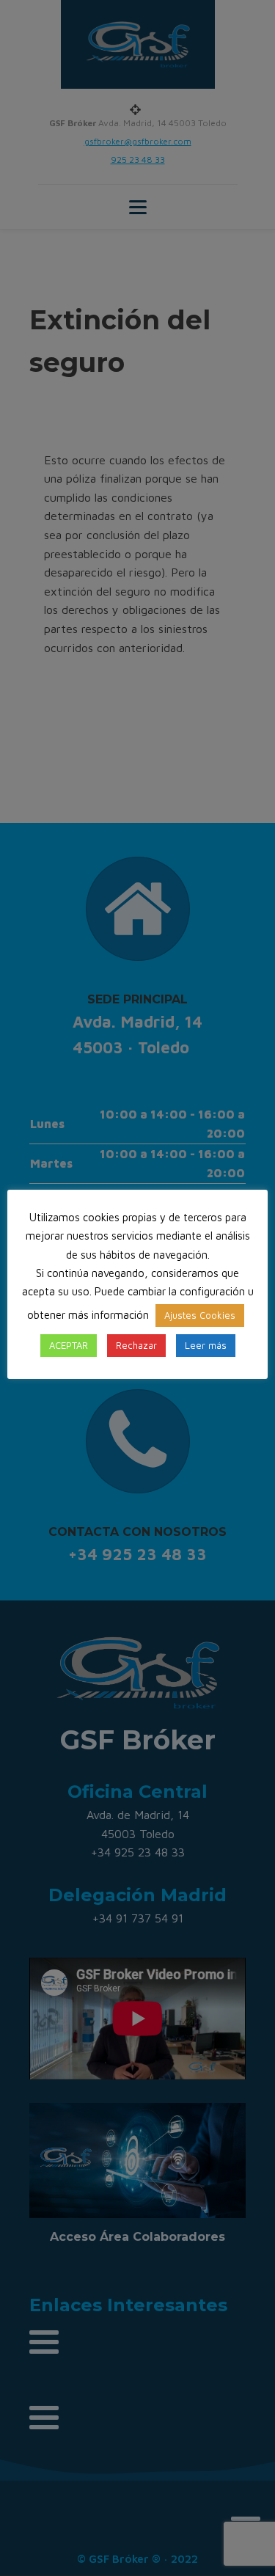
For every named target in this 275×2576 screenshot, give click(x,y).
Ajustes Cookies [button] (200, 1315)
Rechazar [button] (136, 1345)
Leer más (206, 1345)
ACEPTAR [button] (69, 1345)
